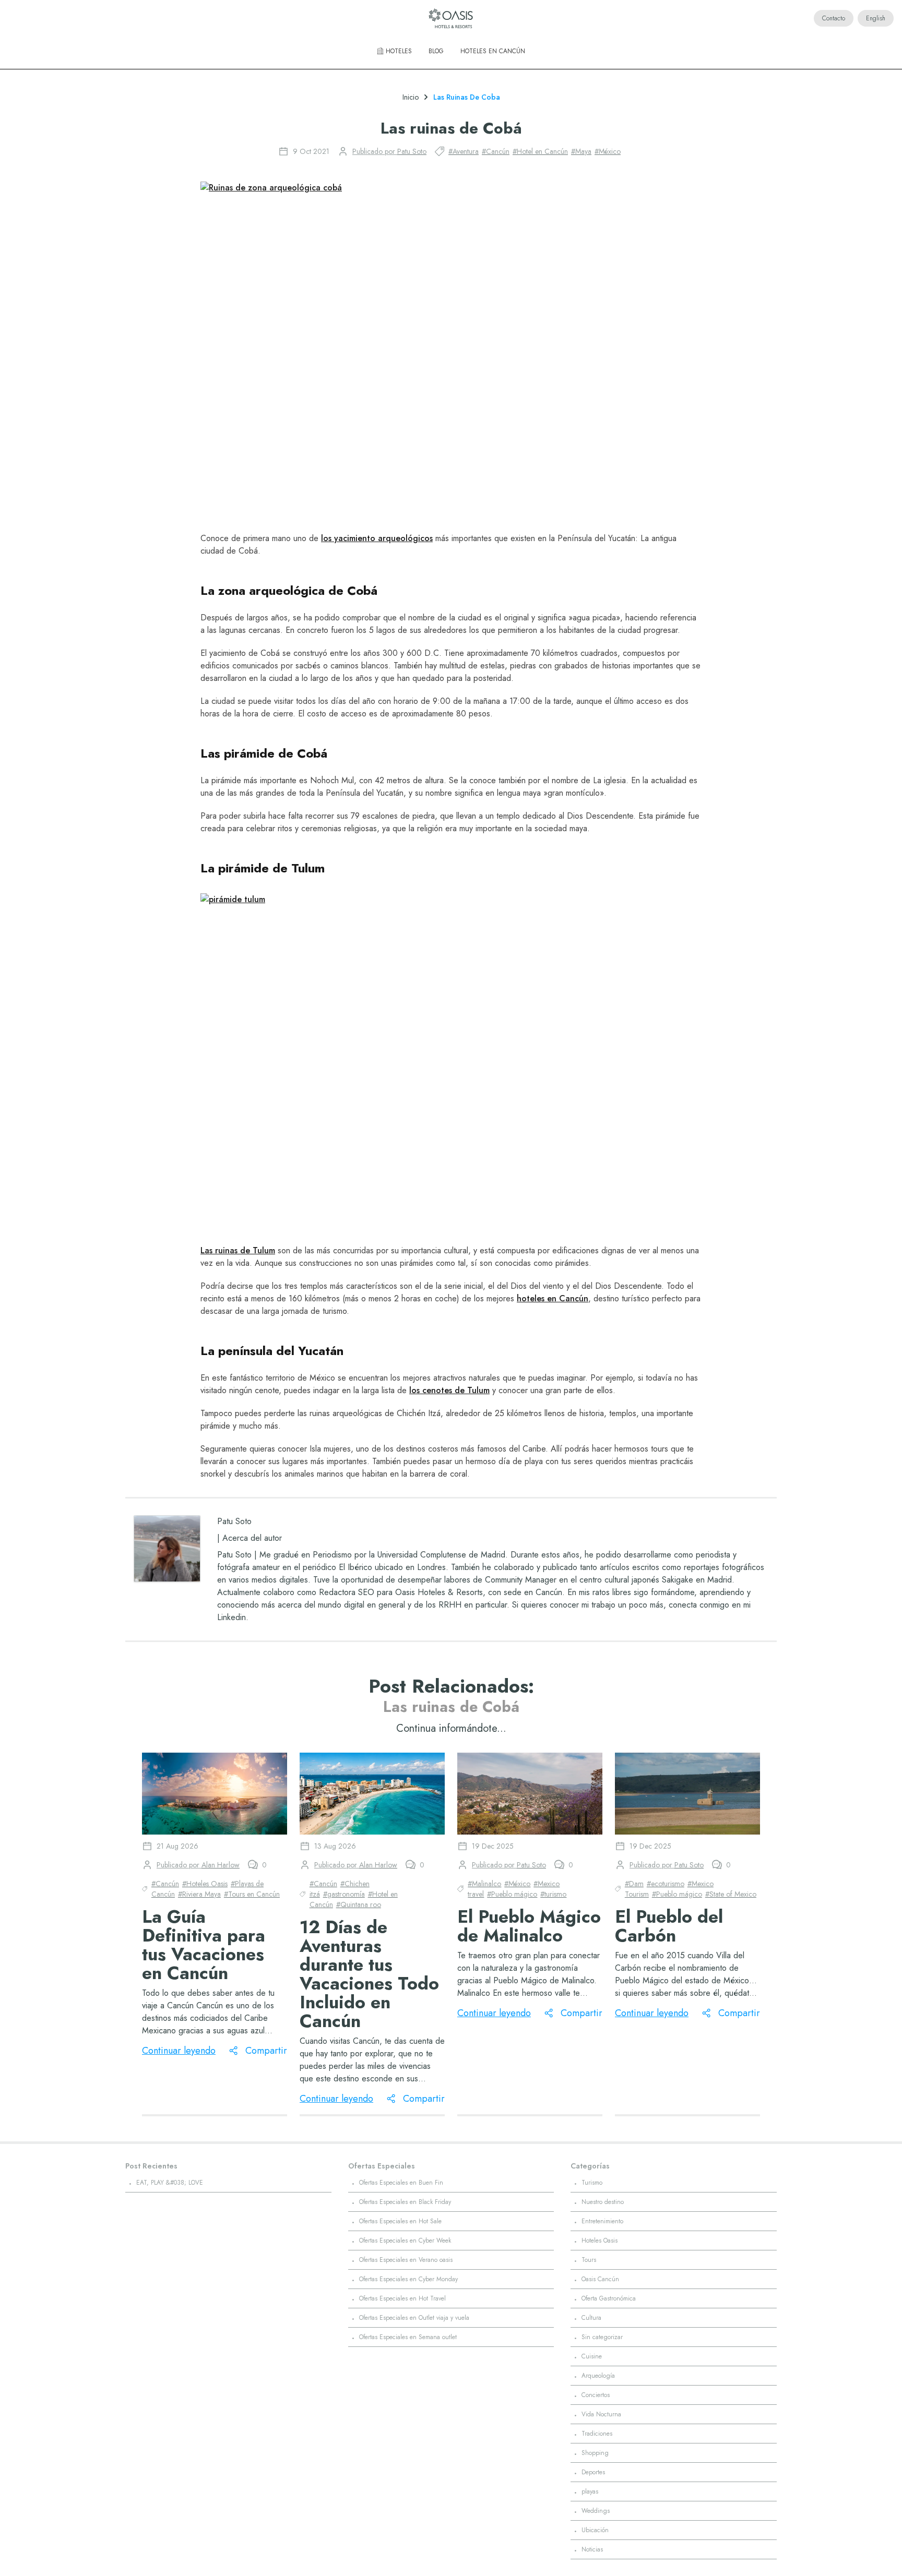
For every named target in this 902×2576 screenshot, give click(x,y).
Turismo (592, 2183)
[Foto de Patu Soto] (167, 1549)
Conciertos (596, 2395)
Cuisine (592, 2356)
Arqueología (598, 2376)
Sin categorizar (602, 2337)
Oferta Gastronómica (609, 2298)
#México (608, 151)
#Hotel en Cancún (540, 151)
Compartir (266, 2051)
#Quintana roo (359, 1904)
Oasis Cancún (600, 2279)
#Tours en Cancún (252, 1894)
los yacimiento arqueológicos (377, 538)
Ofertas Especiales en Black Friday (405, 2202)
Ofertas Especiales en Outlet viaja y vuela (414, 2318)
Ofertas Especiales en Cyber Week (405, 2240)
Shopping (595, 2453)
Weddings (596, 2511)
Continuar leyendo (179, 2051)
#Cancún (496, 151)
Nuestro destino (603, 2202)
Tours (589, 2260)
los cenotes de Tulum (449, 1390)
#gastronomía (344, 1894)
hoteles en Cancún (553, 1298)
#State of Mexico (731, 1894)
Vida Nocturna (601, 2414)
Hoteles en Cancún (493, 51)
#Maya (581, 151)
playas (590, 2491)
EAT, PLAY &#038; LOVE (170, 2183)
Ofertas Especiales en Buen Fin (401, 2183)
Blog (436, 51)
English (876, 18)
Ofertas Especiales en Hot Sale (400, 2221)
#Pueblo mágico (512, 1894)
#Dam (634, 1884)
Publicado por (389, 151)
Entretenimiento (602, 2221)
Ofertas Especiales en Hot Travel (402, 2298)
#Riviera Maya (199, 1894)
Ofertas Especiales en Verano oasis (406, 2260)
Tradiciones (597, 2434)
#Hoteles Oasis (205, 1884)
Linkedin (232, 1617)
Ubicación (595, 2530)
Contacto (834, 18)
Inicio (411, 97)
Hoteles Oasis (600, 2240)
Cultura (591, 2318)
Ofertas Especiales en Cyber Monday (408, 2279)
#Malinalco (484, 1884)
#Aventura (464, 151)
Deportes (593, 2472)
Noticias (592, 2549)
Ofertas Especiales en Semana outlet (408, 2337)
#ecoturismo (666, 1884)
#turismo (553, 1894)
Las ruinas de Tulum (238, 1250)
